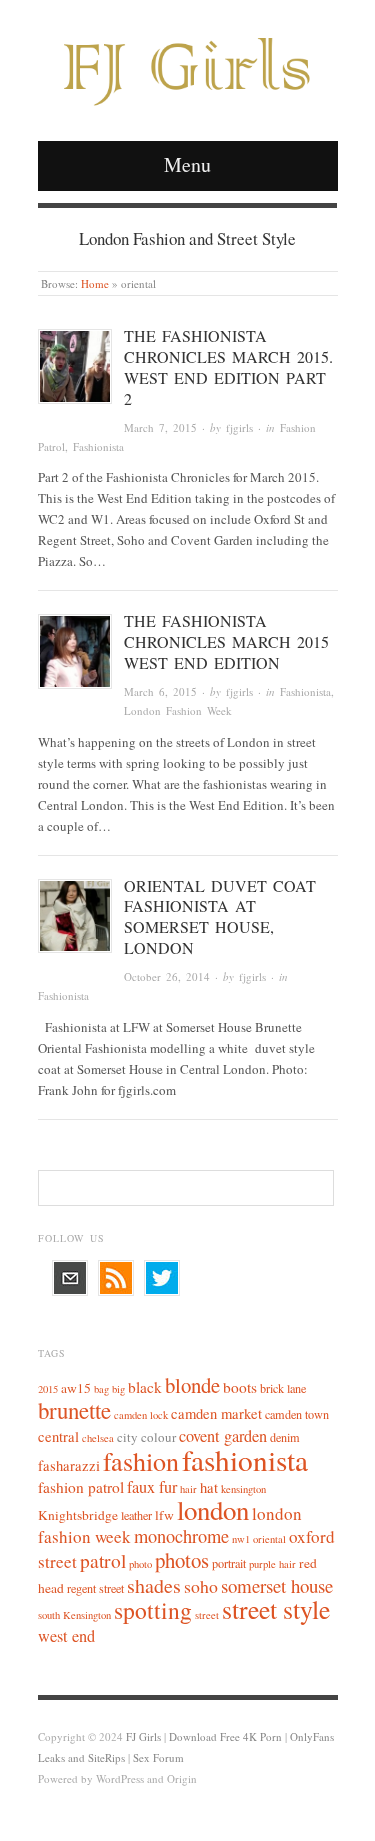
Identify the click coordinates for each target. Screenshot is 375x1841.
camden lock (141, 1415)
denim (285, 1437)
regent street (95, 1588)
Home (95, 283)
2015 (48, 1389)
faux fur (152, 1487)
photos (182, 1560)
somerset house (277, 1585)
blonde (192, 1385)
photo (140, 1564)
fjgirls (239, 427)
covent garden (223, 1436)
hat (209, 1487)
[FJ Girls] (188, 61)
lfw (164, 1515)
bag (101, 1389)
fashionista (245, 1459)
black (145, 1387)
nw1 (241, 1539)
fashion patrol (81, 1487)
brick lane (283, 1388)
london (213, 1510)
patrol (103, 1560)
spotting (153, 1610)
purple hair (272, 1564)
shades (154, 1585)
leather (136, 1515)
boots (240, 1387)
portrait (229, 1563)
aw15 (76, 1388)
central (58, 1436)
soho (201, 1586)
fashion (141, 1460)
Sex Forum (158, 1757)
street (207, 1615)
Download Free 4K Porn (225, 1736)
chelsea (98, 1438)
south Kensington (74, 1615)
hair (188, 1489)
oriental (269, 1539)
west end (66, 1636)
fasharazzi (69, 1465)
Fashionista (98, 446)
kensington (243, 1489)
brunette (74, 1410)
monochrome (181, 1536)
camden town (297, 1414)
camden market (216, 1413)
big (118, 1389)
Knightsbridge (78, 1515)
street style (276, 1609)
